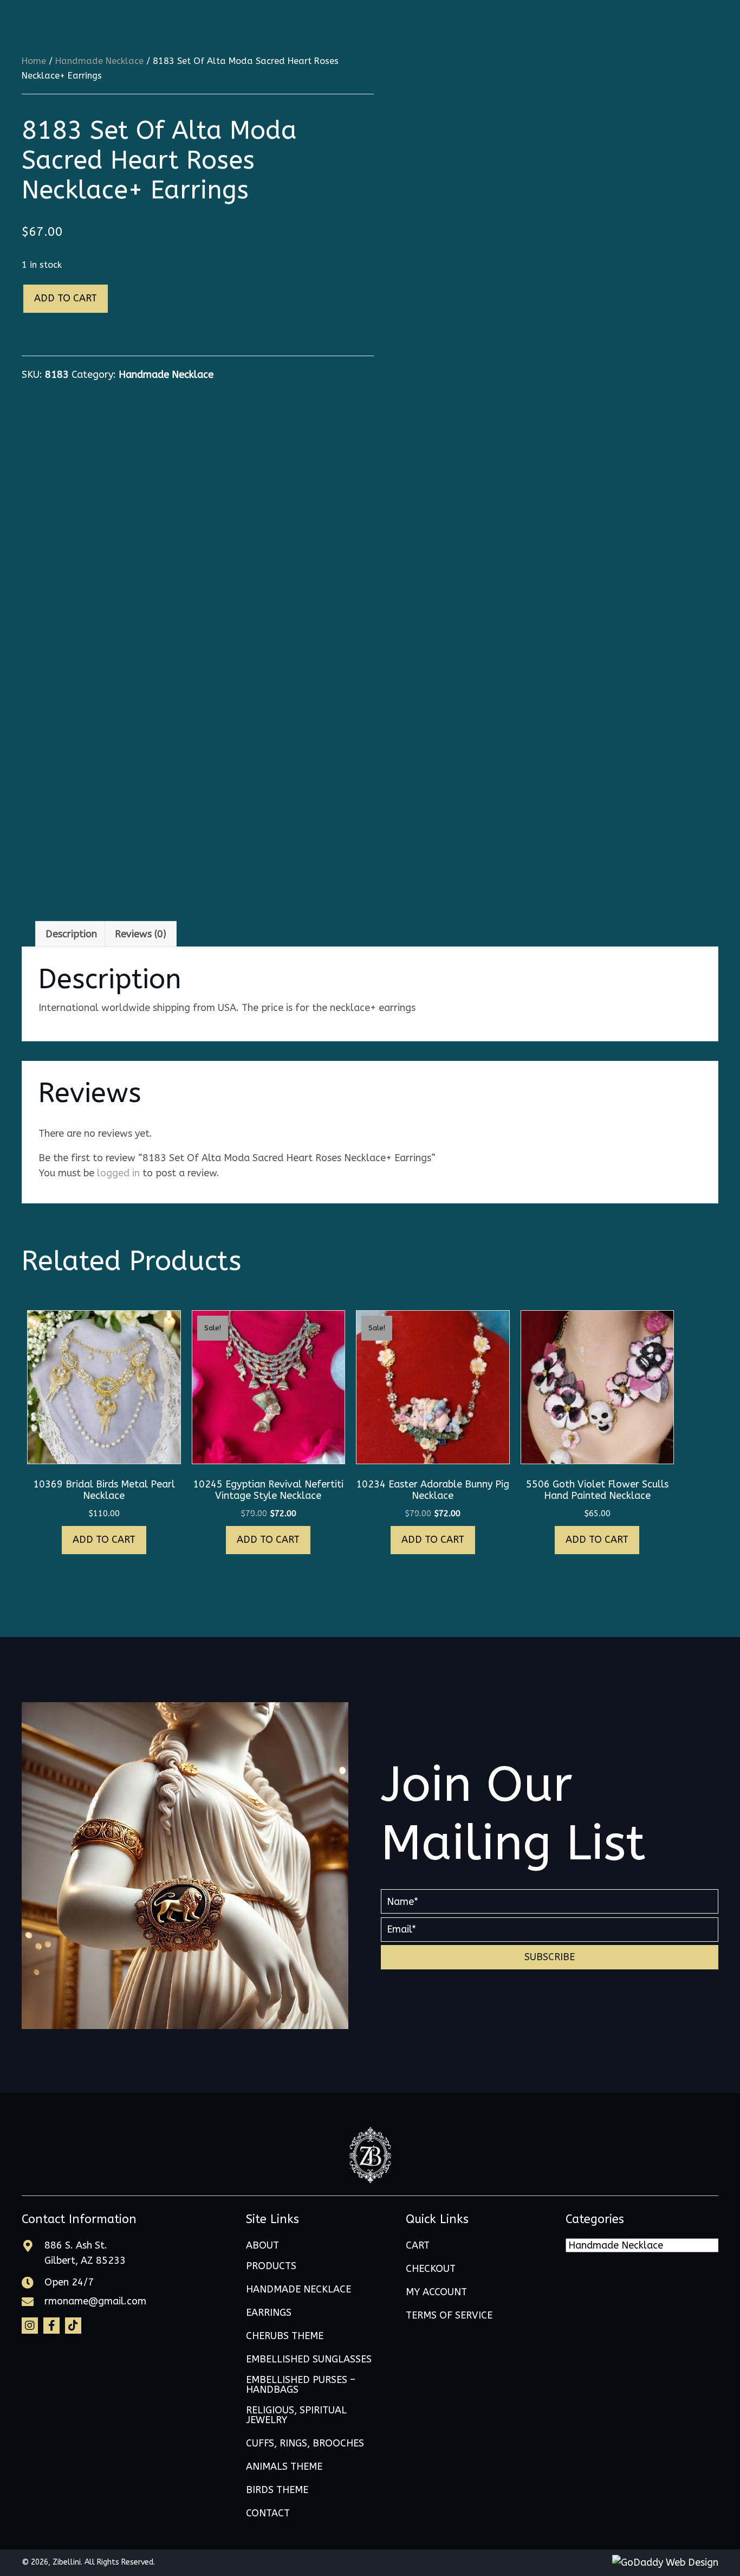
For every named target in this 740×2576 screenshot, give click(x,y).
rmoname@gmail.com (95, 2301)
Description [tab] (71, 934)
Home (34, 61)
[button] (550, 1957)
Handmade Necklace (99, 61)
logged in (118, 1173)
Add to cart (66, 298)
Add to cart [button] (104, 1540)
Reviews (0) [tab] (141, 934)
